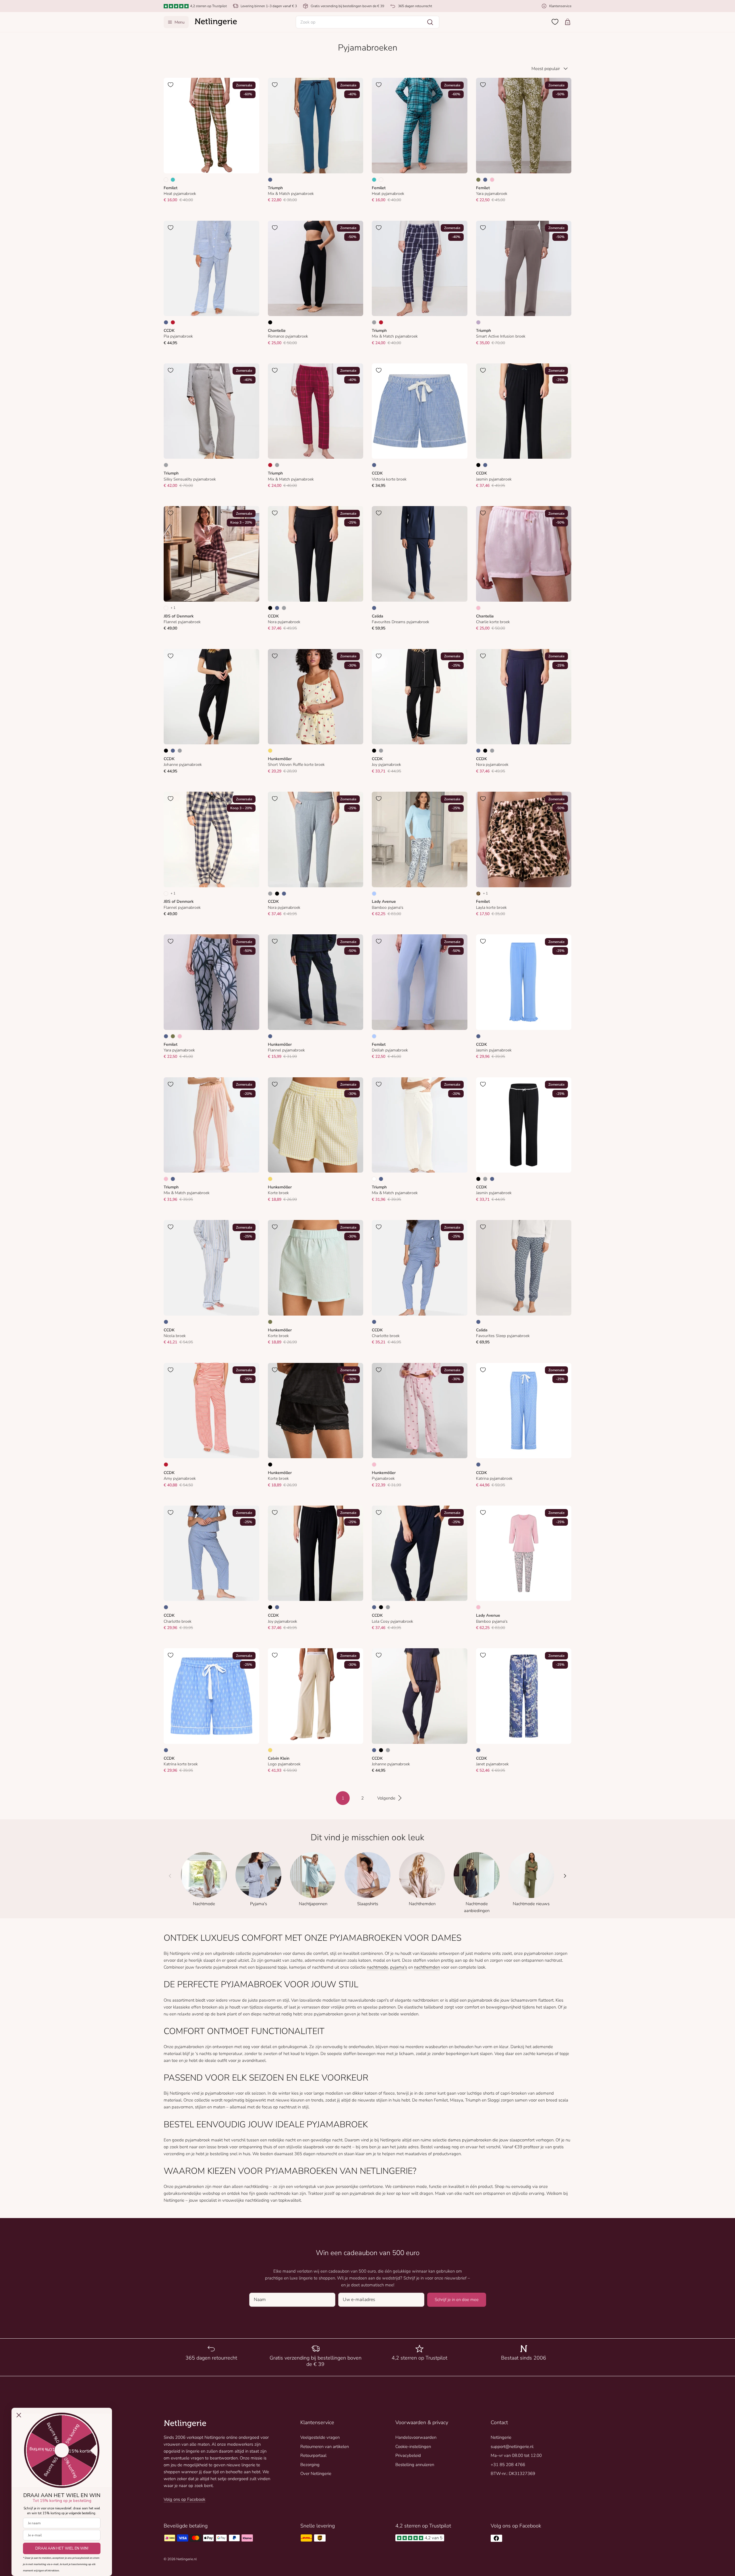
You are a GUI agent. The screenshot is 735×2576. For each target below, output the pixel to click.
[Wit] (374, 1179)
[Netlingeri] (216, 22)
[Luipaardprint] (478, 894)
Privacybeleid (408, 2455)
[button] (367, 22)
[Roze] (492, 180)
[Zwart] (270, 322)
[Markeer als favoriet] (171, 85)
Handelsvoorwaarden (416, 2437)
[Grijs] (374, 322)
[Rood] (173, 322)
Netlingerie (501, 2437)
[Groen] (478, 180)
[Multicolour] (166, 180)
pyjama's (399, 1967)
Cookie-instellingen (413, 2447)
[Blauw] (270, 180)
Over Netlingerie (316, 2474)
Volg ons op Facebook (184, 2499)
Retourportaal (313, 2455)
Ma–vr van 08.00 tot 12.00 (516, 2455)
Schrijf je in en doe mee (457, 2300)
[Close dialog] (19, 2415)
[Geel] (270, 751)
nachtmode (378, 1967)
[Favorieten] (555, 22)
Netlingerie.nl (186, 2559)
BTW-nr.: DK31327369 (513, 2474)
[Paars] (478, 322)
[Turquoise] (173, 180)
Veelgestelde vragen (320, 2437)
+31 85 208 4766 (508, 2465)
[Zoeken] (430, 22)
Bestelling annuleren (415, 2465)
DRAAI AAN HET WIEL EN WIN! (62, 2548)
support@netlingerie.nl (512, 2447)
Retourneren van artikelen (325, 2447)
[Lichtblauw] (374, 894)
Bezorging (310, 2465)
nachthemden (427, 1967)
